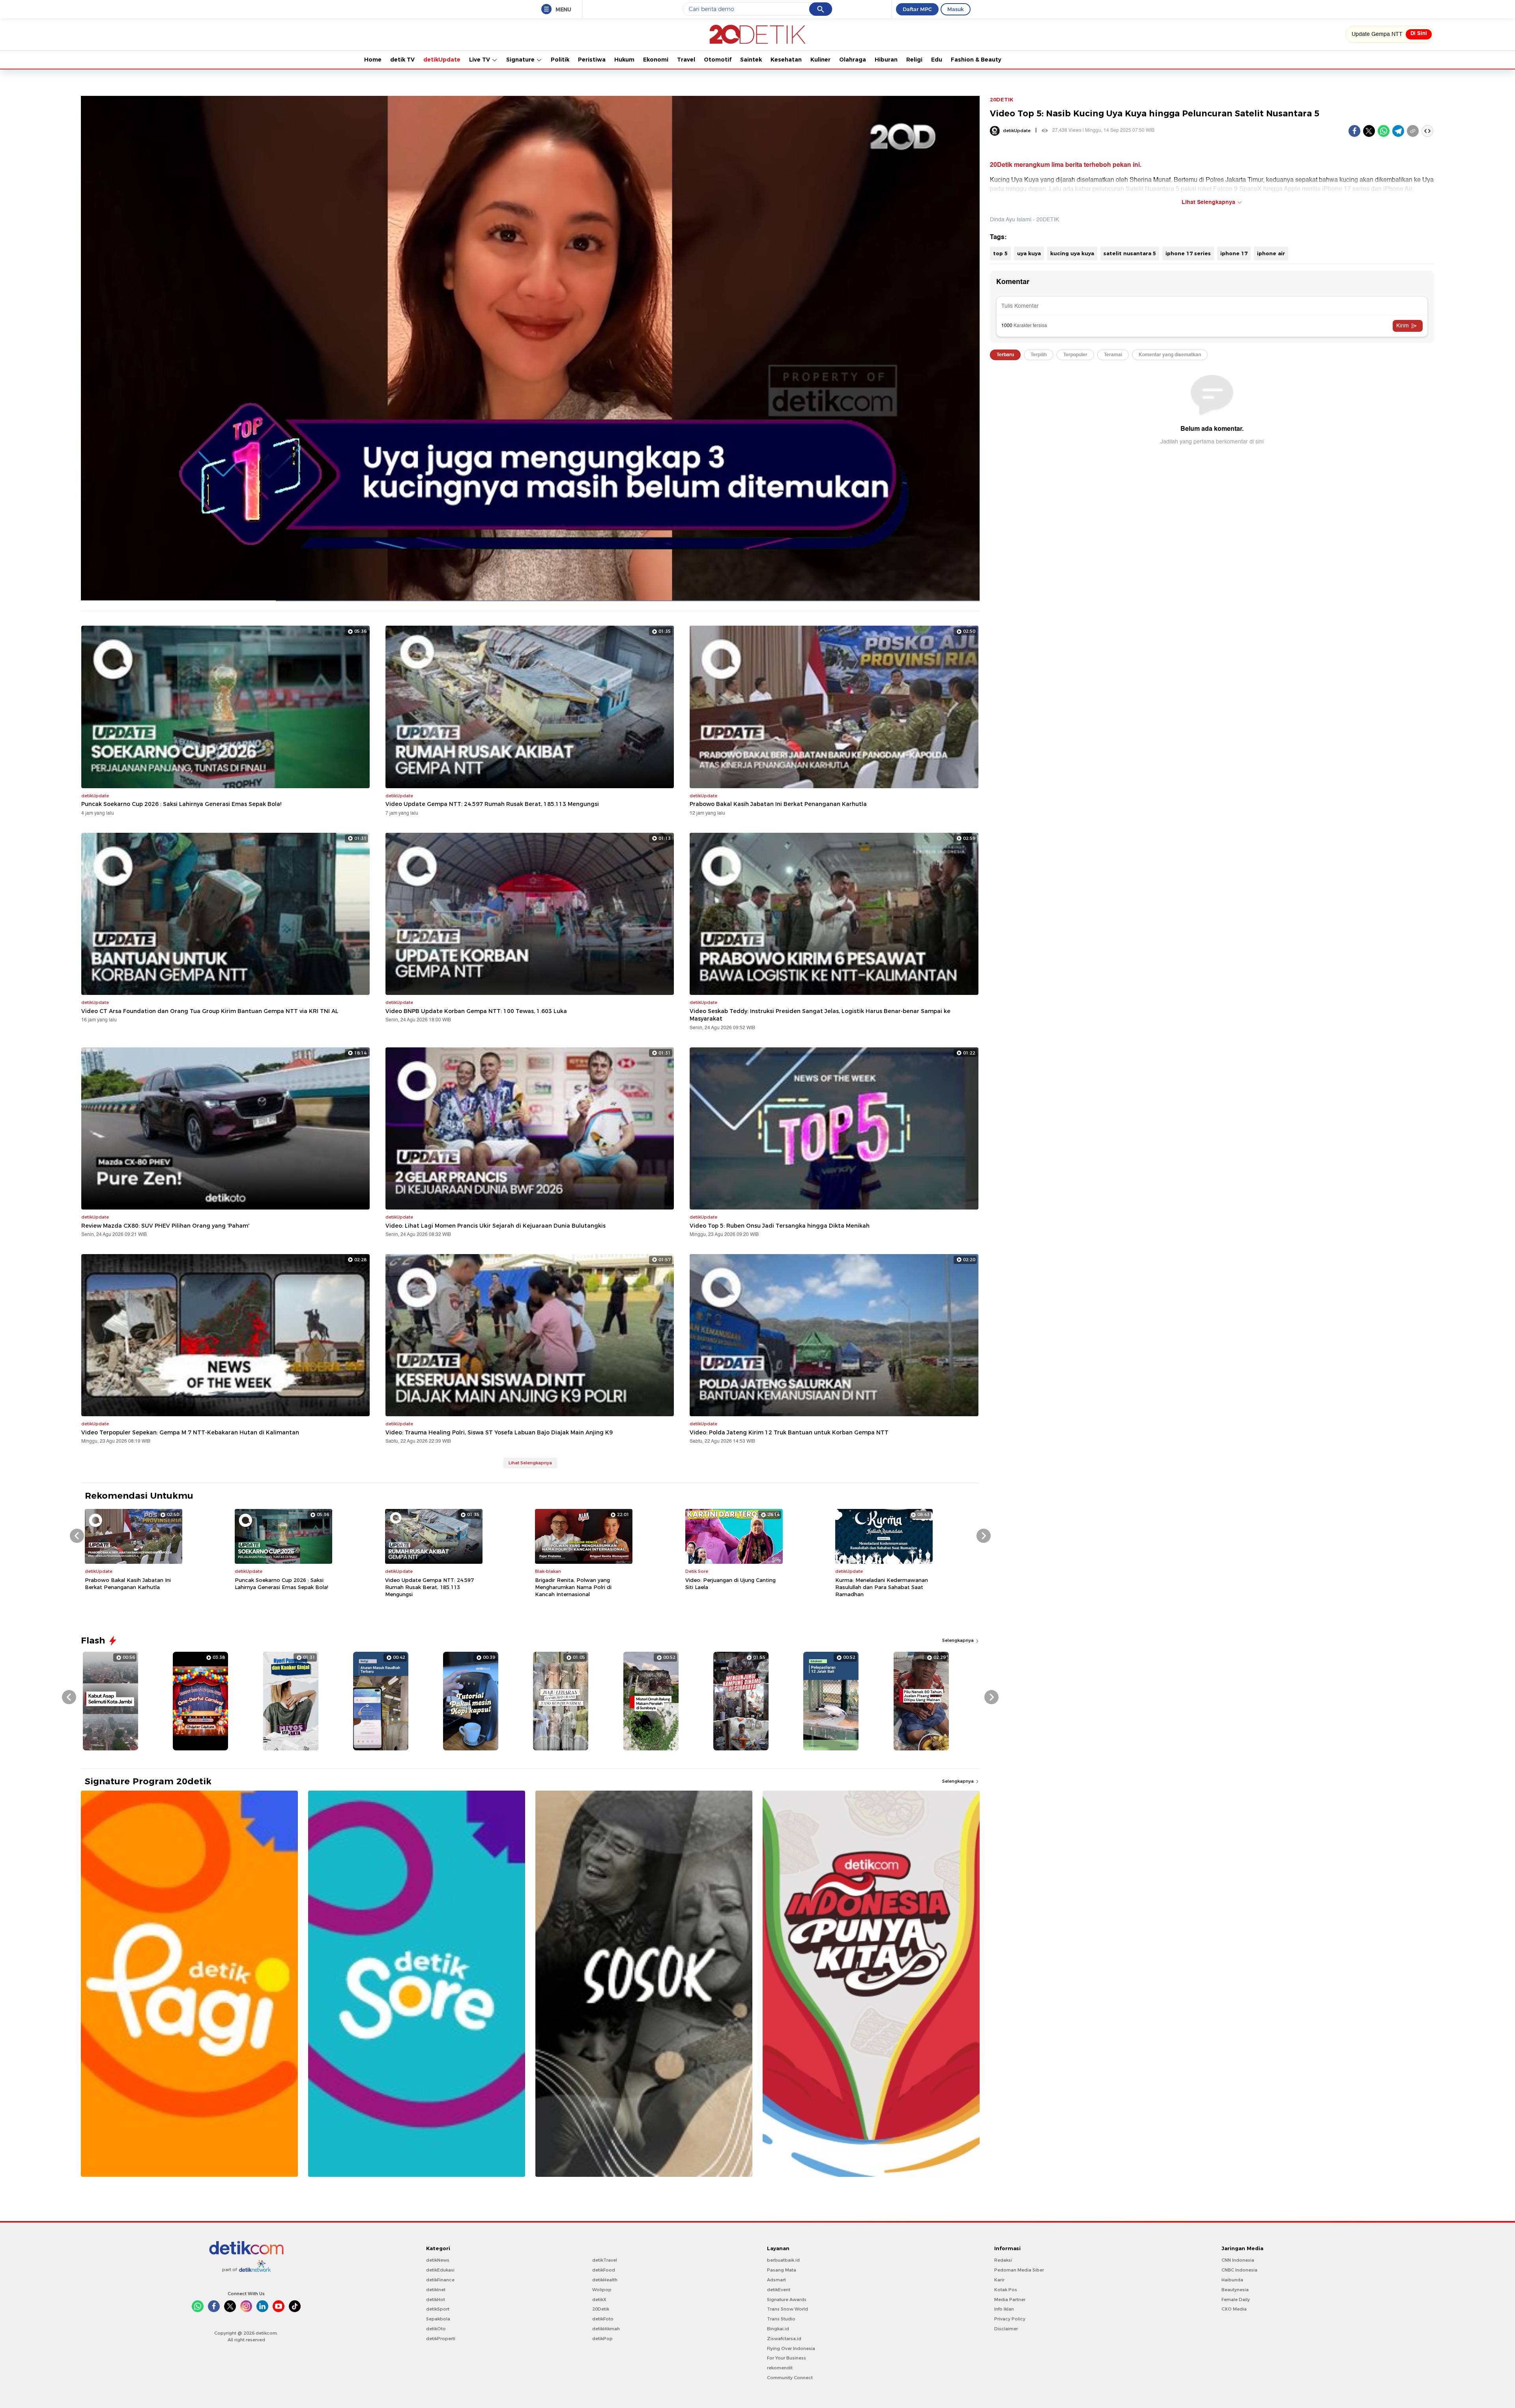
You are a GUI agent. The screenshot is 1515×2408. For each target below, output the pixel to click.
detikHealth (605, 2280)
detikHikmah (606, 2329)
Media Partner (1010, 2300)
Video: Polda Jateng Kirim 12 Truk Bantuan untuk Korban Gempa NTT (789, 1432)
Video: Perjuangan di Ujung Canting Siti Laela (730, 1584)
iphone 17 (1234, 253)
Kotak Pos (1006, 2290)
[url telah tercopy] (1413, 131)
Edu (937, 60)
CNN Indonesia (1238, 2260)
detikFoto (603, 2319)
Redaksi (1003, 2260)
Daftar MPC (917, 9)
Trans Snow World (787, 2309)
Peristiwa (592, 60)
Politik (560, 60)
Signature (521, 60)
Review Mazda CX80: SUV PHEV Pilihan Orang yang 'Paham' (165, 1226)
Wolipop (602, 2290)
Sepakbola (438, 2319)
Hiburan (886, 60)
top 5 (1000, 253)
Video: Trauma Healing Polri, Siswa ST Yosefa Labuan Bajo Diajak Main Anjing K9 (499, 1432)
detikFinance (440, 2280)
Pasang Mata (782, 2270)
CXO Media (1234, 2309)
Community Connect (790, 2378)
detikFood (604, 2270)
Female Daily (1236, 2300)
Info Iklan (1004, 2309)
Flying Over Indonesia (791, 2348)
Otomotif (718, 60)
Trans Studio (781, 2319)
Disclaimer (1006, 2329)
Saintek (751, 60)
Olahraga (853, 60)
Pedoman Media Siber (1019, 2270)
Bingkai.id (778, 2329)
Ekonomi (656, 60)
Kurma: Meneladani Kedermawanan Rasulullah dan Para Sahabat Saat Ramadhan (882, 1587)
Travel (686, 60)
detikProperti (441, 2339)
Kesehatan (786, 60)
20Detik (601, 2309)
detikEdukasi (440, 2270)
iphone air (1271, 253)
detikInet (436, 2290)
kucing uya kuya (1072, 253)
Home (373, 60)
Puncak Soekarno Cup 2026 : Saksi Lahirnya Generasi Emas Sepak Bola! (181, 804)
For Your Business (786, 2358)
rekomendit (780, 2368)
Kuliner (820, 60)
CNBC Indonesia (1239, 2270)
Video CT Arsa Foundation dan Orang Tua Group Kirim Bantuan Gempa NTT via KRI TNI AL (210, 1011)
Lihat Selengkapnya (530, 1463)
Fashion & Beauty (976, 60)
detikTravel (605, 2260)
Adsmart (776, 2280)
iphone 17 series (1188, 253)
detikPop (602, 2339)
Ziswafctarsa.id (784, 2339)
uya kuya (1029, 253)
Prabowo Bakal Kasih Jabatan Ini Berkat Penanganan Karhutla (778, 804)
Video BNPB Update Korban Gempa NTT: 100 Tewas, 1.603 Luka (476, 1011)
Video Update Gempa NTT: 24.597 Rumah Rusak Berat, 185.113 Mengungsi (492, 804)
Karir (999, 2280)
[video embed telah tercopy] (1427, 131)
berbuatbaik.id (783, 2260)
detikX (599, 2300)
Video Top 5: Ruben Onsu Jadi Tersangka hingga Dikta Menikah (780, 1226)
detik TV (402, 60)
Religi (914, 60)
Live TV (480, 60)
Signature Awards (787, 2300)
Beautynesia (1235, 2290)
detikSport (438, 2309)
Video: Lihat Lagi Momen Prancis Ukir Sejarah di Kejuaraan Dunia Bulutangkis (496, 1226)
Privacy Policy (1010, 2319)
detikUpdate (442, 60)
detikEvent (779, 2290)
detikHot (436, 2300)
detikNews (438, 2260)
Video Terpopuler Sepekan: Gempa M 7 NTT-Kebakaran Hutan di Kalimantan (190, 1432)
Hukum (624, 60)
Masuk (956, 9)
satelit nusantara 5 (1130, 253)
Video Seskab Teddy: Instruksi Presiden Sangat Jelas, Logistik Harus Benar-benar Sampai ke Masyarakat (820, 1015)
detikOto (436, 2329)
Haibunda (1232, 2280)
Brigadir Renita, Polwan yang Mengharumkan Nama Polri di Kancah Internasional (573, 1587)
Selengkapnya (959, 1640)
